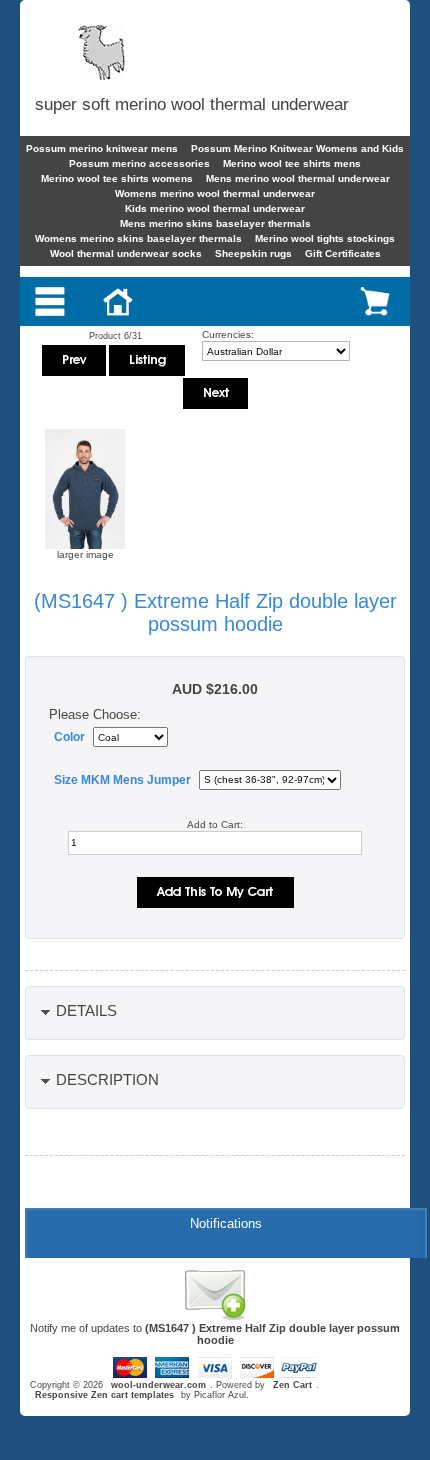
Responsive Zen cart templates (104, 1395)
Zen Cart (292, 1385)
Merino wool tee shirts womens (117, 178)
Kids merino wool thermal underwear (215, 208)
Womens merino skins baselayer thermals (138, 238)
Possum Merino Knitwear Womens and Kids (297, 148)
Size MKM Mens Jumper (122, 780)
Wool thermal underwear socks (126, 253)
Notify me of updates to (215, 1334)
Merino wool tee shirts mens (292, 163)
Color (69, 737)
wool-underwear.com (158, 1385)
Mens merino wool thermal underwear (298, 178)
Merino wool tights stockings (325, 238)
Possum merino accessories (139, 163)
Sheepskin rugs (253, 253)
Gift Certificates (343, 253)
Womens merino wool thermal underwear (215, 193)
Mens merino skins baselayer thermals (215, 223)
